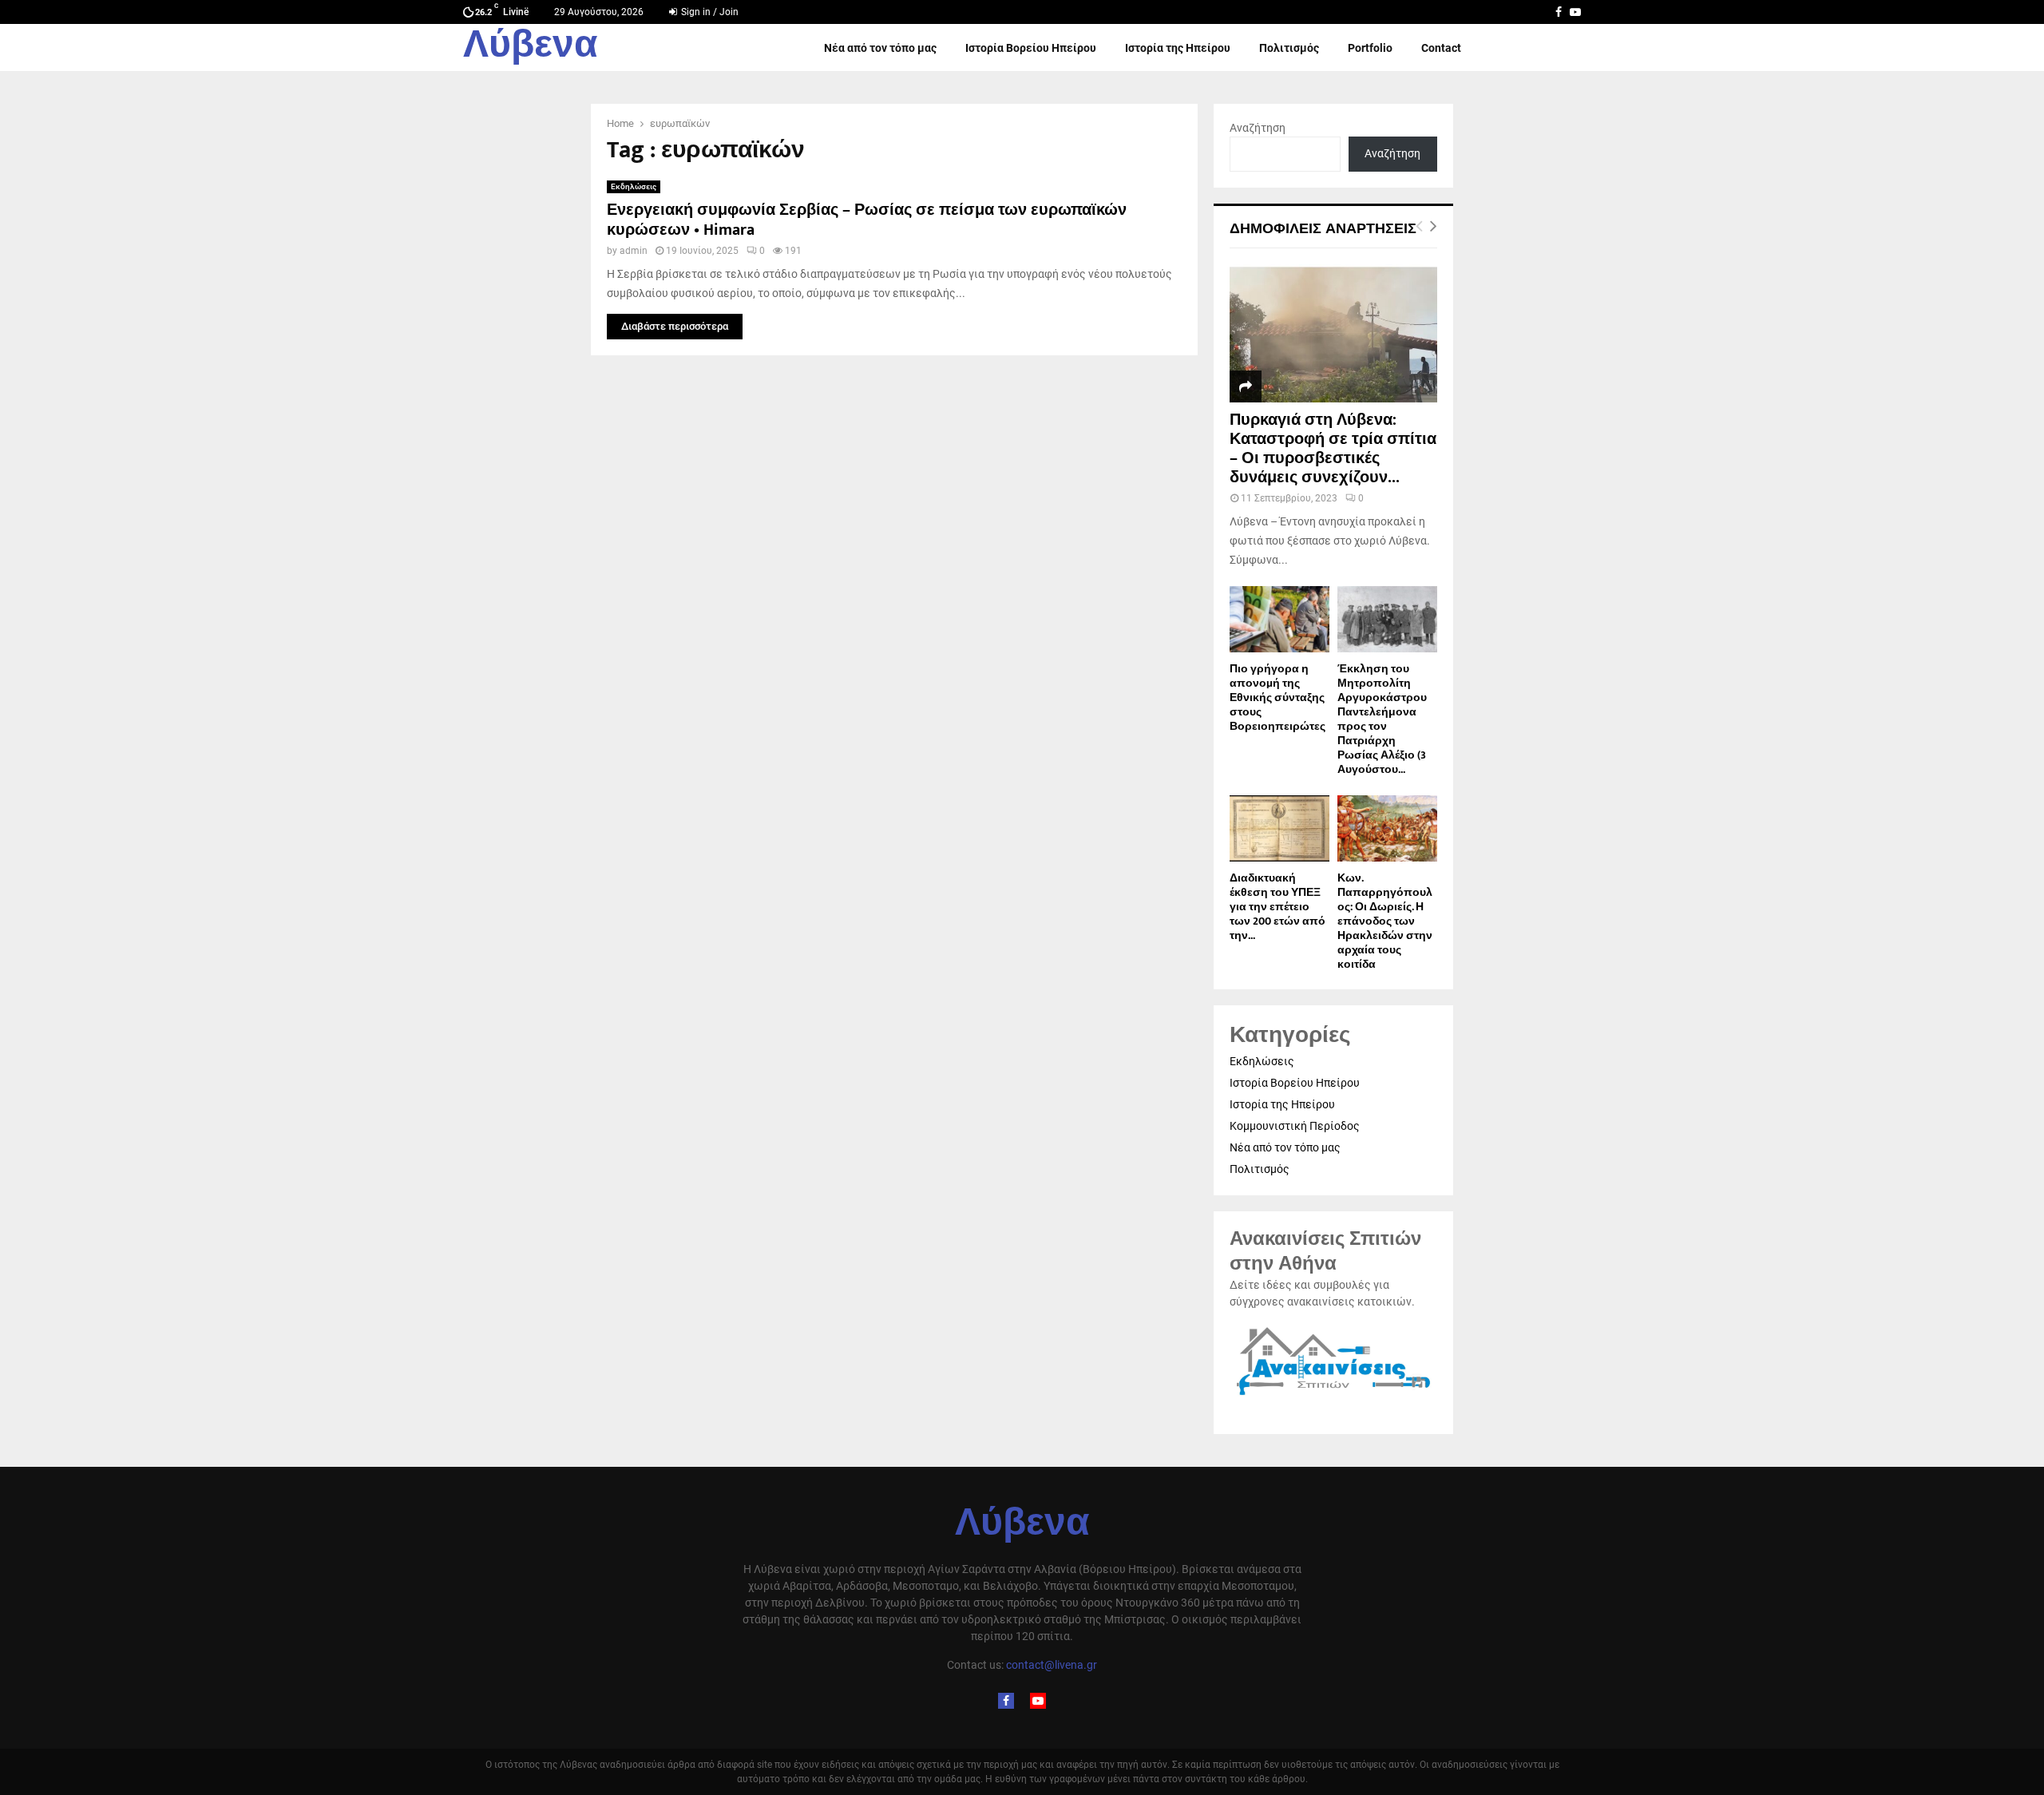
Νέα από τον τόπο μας (880, 48)
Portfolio (1370, 48)
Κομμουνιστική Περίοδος (1295, 1126)
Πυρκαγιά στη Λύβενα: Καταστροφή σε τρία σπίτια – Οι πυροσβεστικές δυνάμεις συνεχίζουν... (1333, 449)
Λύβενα (531, 48)
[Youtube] (1038, 1701)
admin (634, 251)
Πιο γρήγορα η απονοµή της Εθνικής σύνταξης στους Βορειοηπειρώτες (1277, 697)
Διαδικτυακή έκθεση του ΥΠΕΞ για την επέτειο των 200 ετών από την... (1277, 907)
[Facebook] (1006, 1701)
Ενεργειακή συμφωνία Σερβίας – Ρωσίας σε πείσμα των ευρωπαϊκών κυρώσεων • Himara (867, 220)
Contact (1441, 48)
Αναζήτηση (1258, 128)
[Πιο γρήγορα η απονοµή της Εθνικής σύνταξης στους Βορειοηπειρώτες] (1279, 619)
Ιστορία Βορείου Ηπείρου (1031, 48)
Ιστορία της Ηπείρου (1178, 48)
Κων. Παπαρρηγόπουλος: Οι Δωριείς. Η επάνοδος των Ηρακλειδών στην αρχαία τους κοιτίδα (1385, 921)
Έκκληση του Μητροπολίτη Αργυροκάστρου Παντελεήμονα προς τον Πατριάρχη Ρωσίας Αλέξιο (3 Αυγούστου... (1382, 719)
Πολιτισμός (1289, 48)
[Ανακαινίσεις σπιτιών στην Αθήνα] (1333, 1396)
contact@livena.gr (1052, 1665)
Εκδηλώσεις (634, 186)
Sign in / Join (709, 12)
